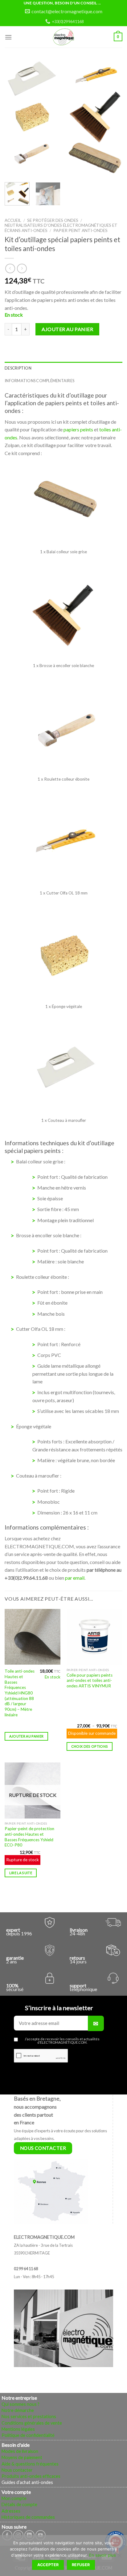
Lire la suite (21, 1873)
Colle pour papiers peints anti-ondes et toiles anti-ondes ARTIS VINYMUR (90, 1680)
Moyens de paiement (22, 2457)
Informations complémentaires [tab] (39, 381)
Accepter (48, 2565)
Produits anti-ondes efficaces (31, 2476)
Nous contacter (17, 2470)
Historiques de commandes (28, 2517)
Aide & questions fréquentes (30, 2464)
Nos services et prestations (29, 2416)
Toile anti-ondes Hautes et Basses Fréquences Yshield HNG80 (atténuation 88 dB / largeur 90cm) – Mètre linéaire (20, 1693)
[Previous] (15, 119)
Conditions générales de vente (32, 2423)
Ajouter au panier (67, 329)
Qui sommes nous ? (20, 2404)
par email (75, 1578)
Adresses (11, 2511)
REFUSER (81, 2565)
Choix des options (90, 1746)
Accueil (13, 220)
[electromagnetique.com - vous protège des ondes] (64, 37)
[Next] (112, 119)
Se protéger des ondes (53, 220)
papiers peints (78, 429)
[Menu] (8, 37)
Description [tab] (18, 368)
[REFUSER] (119, 2557)
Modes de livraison (20, 2451)
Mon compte (14, 2498)
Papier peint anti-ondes (80, 230)
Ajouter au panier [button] (27, 1736)
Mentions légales (18, 2429)
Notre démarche (18, 2410)
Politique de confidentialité (28, 2435)
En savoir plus (102, 2555)
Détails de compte (19, 2504)
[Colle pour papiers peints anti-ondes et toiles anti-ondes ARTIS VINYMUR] (94, 1637)
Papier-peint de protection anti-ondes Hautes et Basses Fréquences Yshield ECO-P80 (29, 1837)
